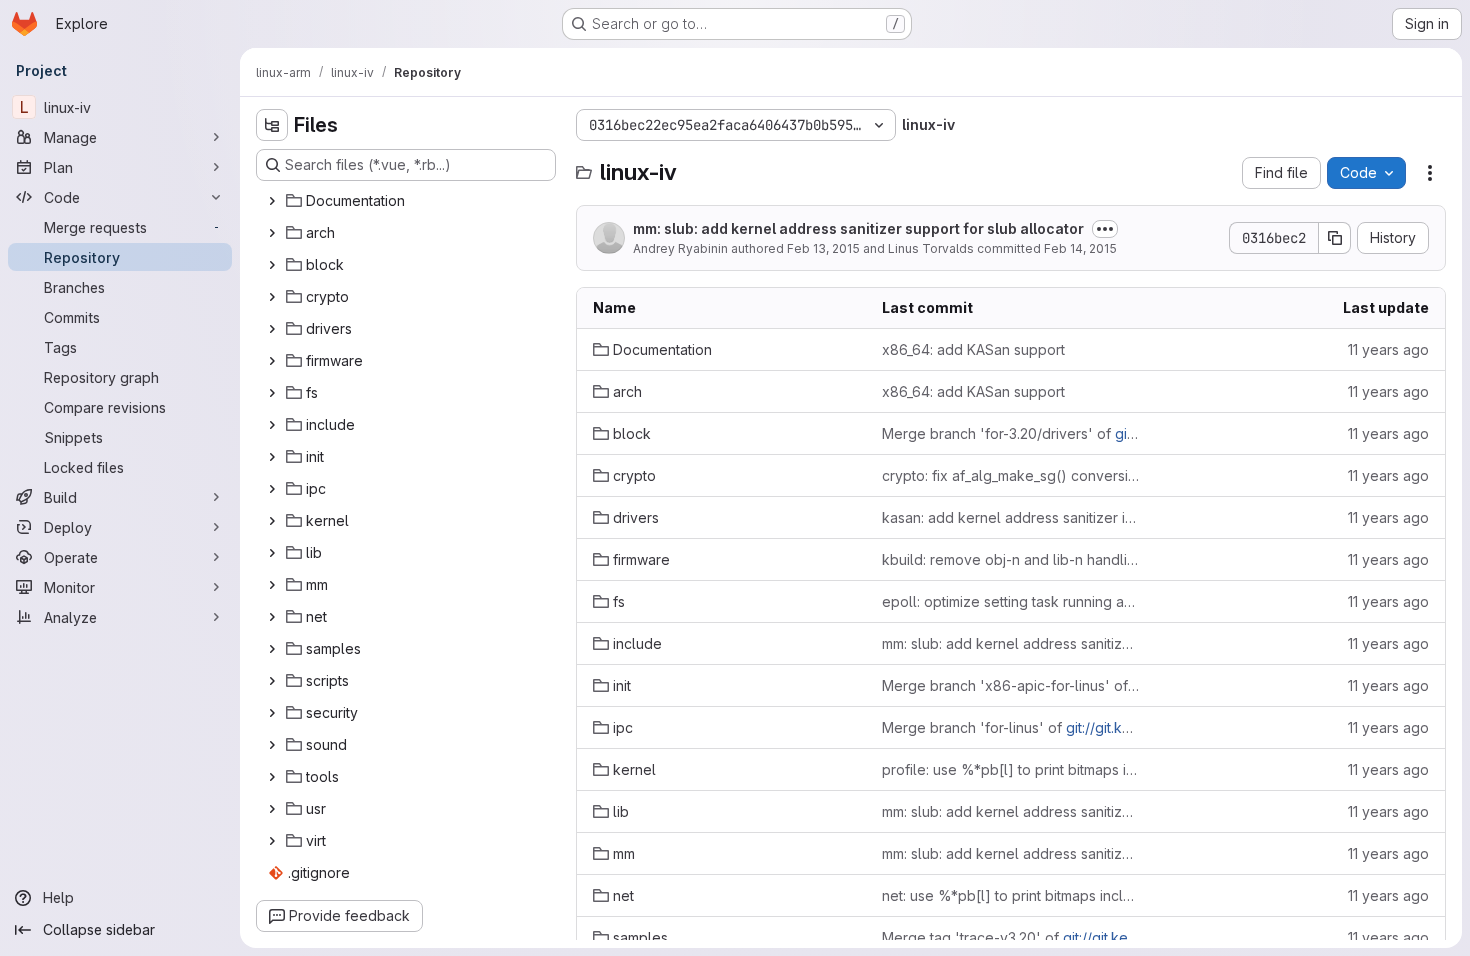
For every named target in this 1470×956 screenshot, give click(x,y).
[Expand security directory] (272, 713)
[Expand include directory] (272, 425)
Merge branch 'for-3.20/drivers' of (1010, 433)
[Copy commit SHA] (1335, 238)
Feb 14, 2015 (1080, 248)
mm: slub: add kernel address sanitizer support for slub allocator (858, 228)
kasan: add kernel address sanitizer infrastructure (1010, 517)
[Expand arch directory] (272, 233)
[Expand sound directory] (272, 745)
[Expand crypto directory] (272, 297)
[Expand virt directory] (272, 841)
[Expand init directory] (272, 457)
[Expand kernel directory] (272, 521)
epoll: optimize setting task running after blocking (1010, 601)
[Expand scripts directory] (272, 681)
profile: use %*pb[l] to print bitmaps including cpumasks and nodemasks (1010, 769)
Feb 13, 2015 (823, 248)
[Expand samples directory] (272, 649)
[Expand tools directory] (272, 777)
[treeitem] (408, 201)
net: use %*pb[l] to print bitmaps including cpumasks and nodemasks (1010, 895)
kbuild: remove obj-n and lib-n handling (1010, 559)
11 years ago (1388, 349)
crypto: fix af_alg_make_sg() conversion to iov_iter (1010, 475)
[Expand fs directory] (272, 393)
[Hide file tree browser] (272, 125)
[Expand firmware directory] (272, 361)
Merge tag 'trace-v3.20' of (1010, 937)
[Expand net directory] (272, 617)
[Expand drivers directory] (272, 329)
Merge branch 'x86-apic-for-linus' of (1010, 685)
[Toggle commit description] (1105, 229)
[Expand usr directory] (272, 809)
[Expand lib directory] (272, 553)
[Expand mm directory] (272, 585)
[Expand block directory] (272, 265)
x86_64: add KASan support (973, 349)
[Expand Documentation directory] (272, 201)
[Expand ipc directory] (272, 489)
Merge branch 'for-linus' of (1010, 727)
